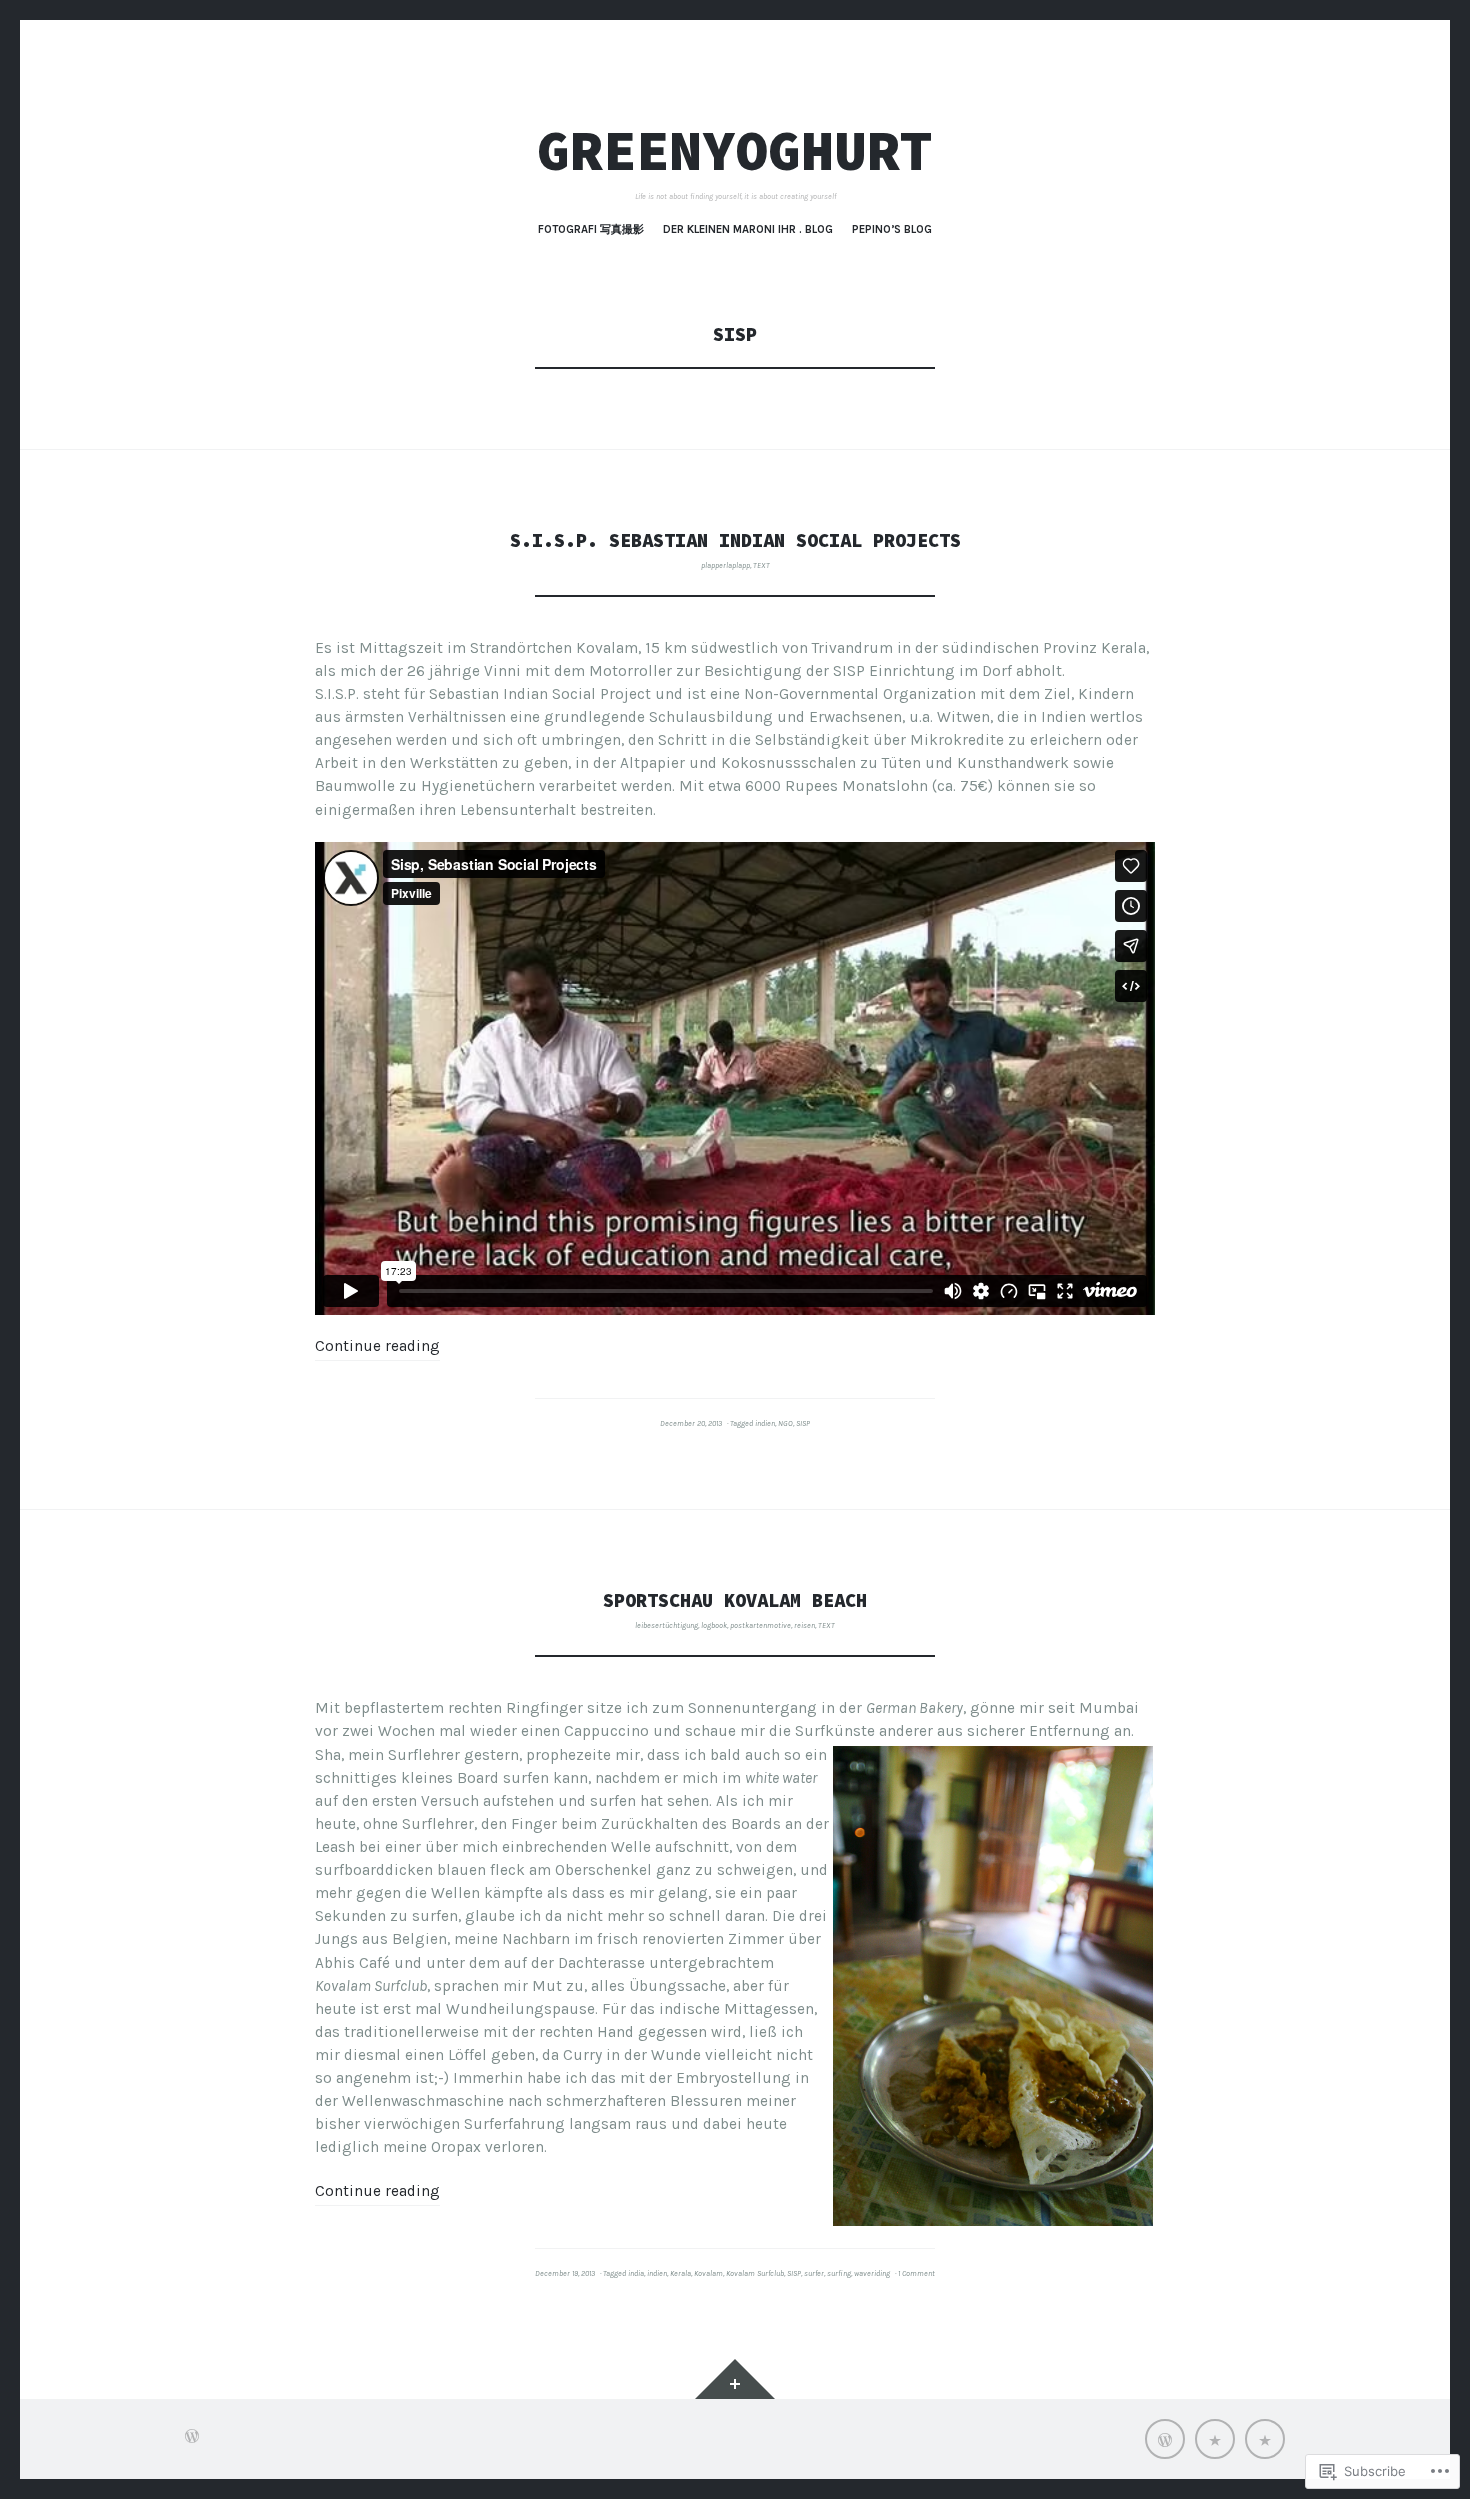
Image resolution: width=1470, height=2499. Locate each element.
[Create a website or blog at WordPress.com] (192, 2438)
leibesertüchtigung (666, 1625)
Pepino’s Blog (892, 229)
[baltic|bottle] (1215, 2439)
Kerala (680, 2273)
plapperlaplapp (725, 565)
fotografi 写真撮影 (591, 229)
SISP (803, 1423)
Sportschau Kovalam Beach (735, 1600)
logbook (714, 1625)
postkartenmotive (760, 1625)
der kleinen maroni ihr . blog (748, 229)
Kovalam (708, 2273)
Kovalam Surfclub (755, 2273)
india (636, 2273)
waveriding (872, 2273)
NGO (785, 1423)
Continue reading (377, 1346)
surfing (839, 2273)
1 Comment (916, 2273)
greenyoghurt (735, 150)
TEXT (761, 565)
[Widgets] (735, 2379)
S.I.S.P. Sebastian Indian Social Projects (735, 540)
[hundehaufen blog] (1165, 2439)
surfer (814, 2273)
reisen (804, 1625)
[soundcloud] (1265, 2439)
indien (765, 1423)
